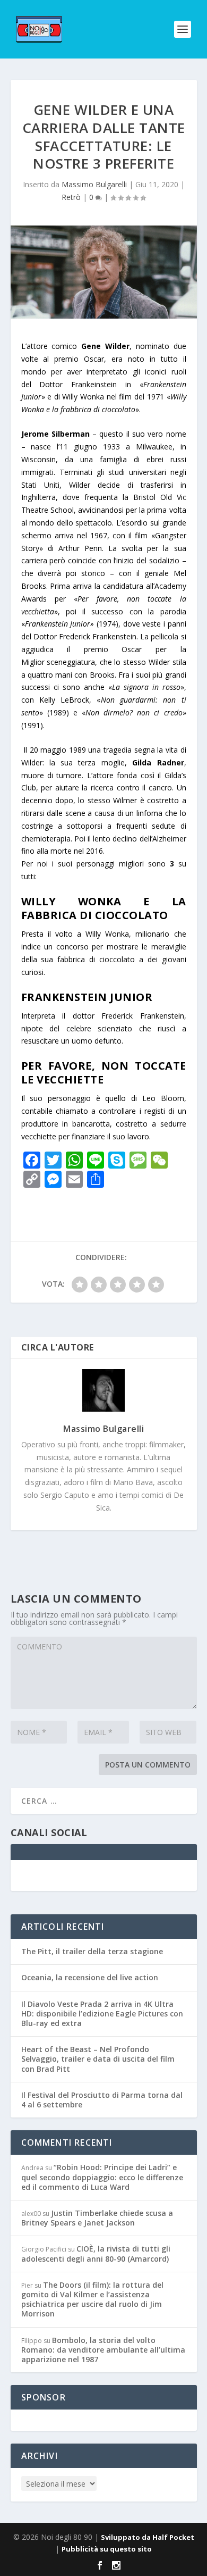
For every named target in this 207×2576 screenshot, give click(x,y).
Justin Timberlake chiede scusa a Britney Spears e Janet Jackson (97, 2218)
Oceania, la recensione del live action (90, 1977)
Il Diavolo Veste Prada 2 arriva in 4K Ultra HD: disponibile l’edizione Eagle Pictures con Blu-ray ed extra (102, 2014)
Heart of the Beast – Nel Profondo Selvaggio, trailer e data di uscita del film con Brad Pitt (98, 2059)
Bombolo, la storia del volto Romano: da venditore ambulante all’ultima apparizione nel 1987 (103, 2350)
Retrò (71, 197)
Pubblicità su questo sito (107, 2549)
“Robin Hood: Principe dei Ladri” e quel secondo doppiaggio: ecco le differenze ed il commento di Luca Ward (102, 2177)
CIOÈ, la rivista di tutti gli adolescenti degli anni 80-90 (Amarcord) (96, 2253)
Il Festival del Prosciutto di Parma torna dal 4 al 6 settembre (102, 2100)
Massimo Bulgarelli (94, 184)
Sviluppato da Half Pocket (148, 2537)
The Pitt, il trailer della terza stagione (92, 1951)
